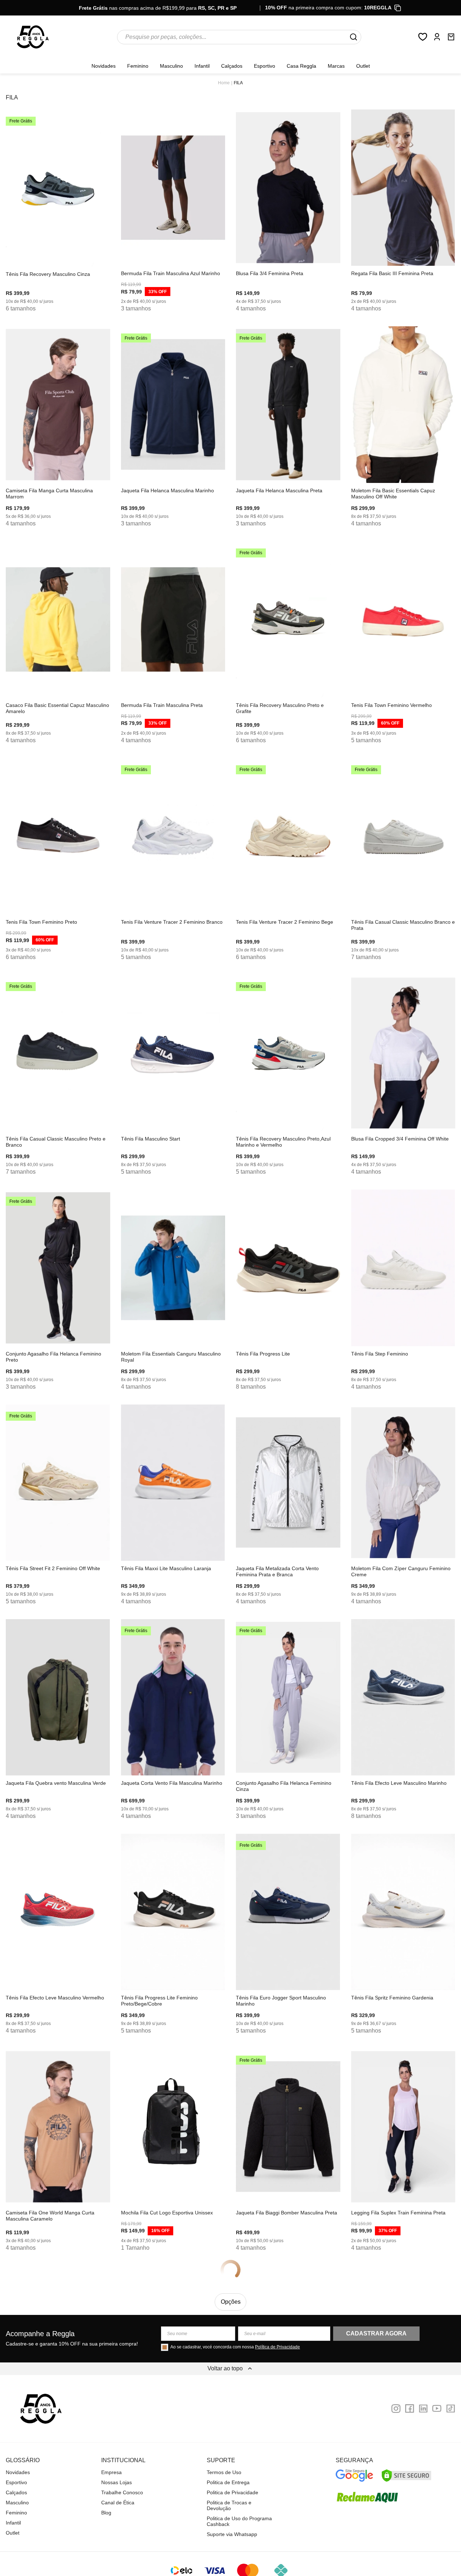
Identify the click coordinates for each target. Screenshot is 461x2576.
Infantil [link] (202, 66)
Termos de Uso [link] (224, 2472)
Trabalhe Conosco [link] (122, 2492)
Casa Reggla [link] (301, 66)
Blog (106, 2513)
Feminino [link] (138, 66)
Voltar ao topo (225, 2368)
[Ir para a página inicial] (33, 37)
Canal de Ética (118, 2503)
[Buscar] (353, 37)
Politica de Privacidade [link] (232, 2492)
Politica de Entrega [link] (228, 2482)
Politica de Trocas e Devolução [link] (229, 2505)
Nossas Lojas (117, 2482)
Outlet (363, 66)
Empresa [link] (111, 2472)
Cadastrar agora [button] (376, 2333)
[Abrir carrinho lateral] (451, 37)
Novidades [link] (104, 66)
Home (224, 83)
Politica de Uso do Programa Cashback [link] (239, 2521)
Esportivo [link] (265, 66)
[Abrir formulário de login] (437, 37)
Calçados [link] (232, 66)
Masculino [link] (171, 66)
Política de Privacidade (278, 2347)
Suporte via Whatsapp (232, 2534)
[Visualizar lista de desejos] (423, 37)
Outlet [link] (13, 2533)
